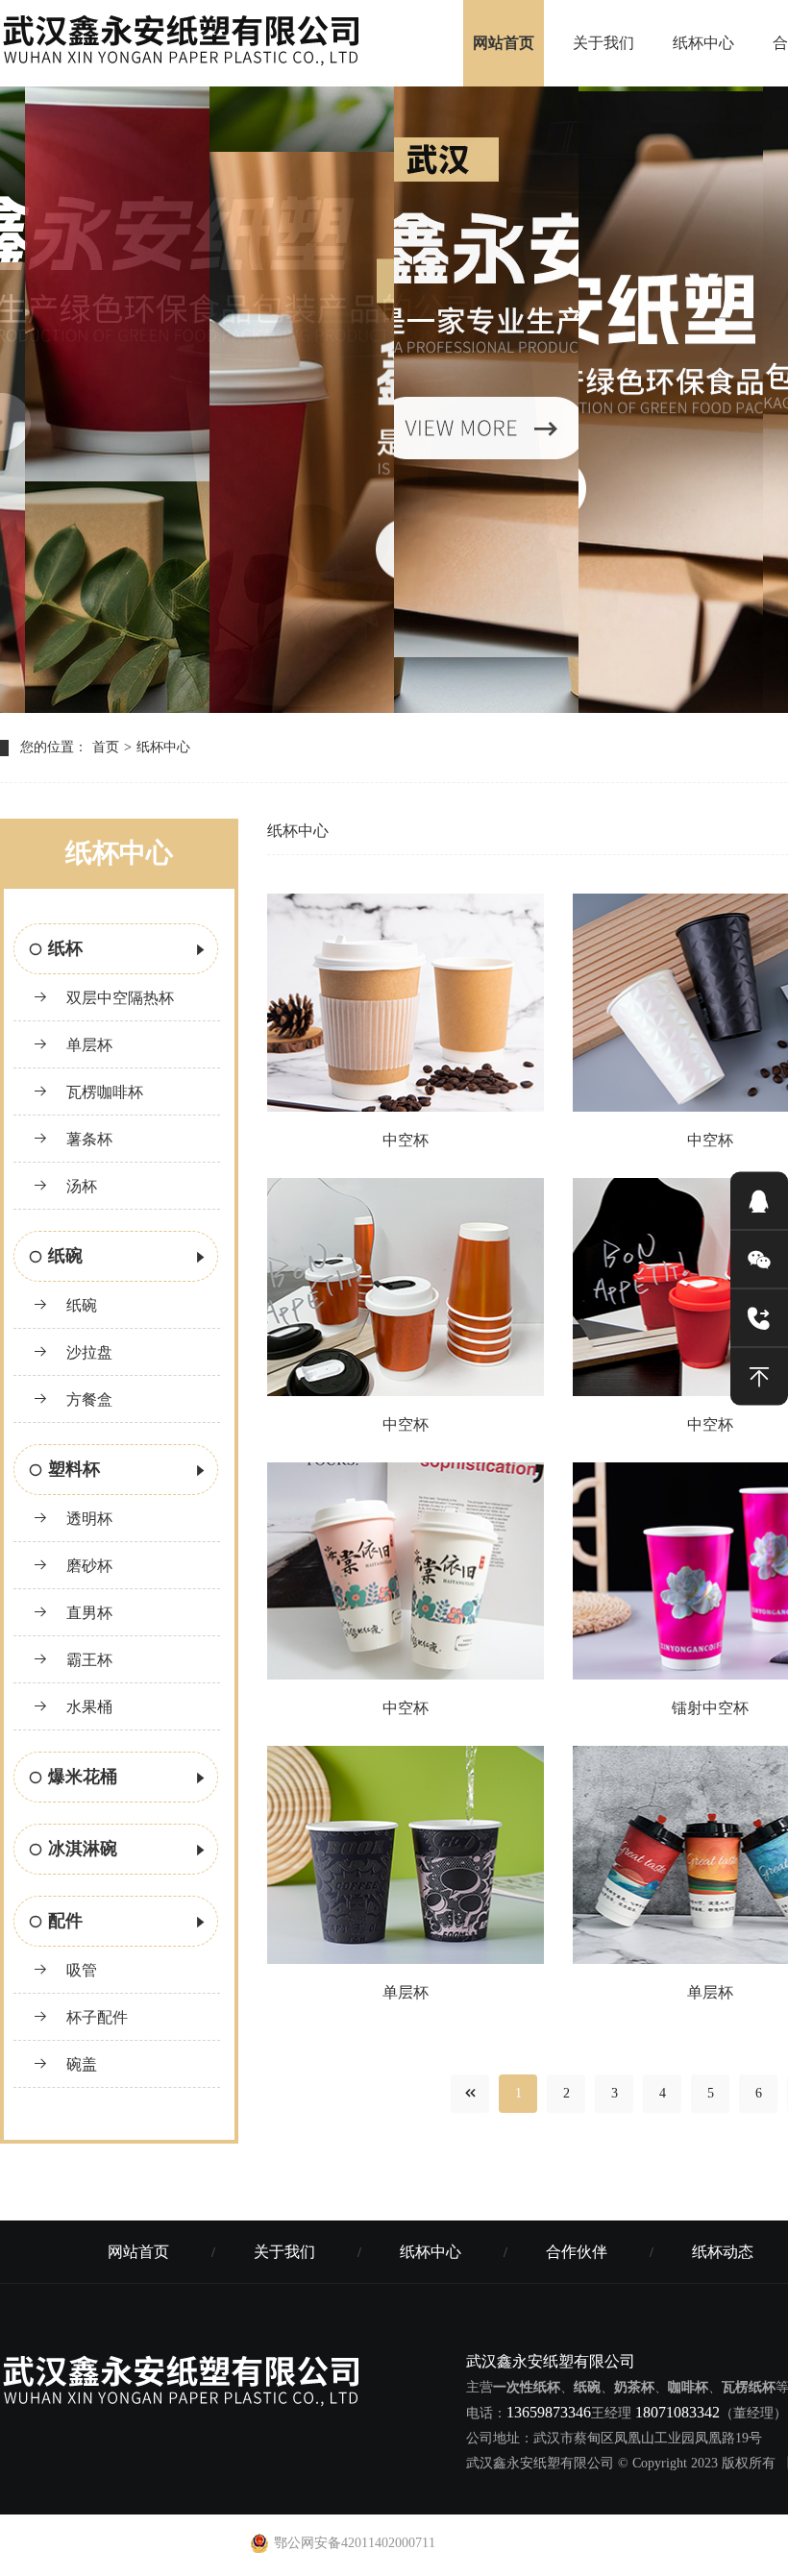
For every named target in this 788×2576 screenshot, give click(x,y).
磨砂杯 (87, 1566)
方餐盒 (87, 1399)
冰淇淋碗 (83, 1849)
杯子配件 (95, 2017)
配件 (65, 1921)
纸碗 (65, 1256)
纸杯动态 (723, 2252)
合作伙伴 (577, 2252)
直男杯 (87, 1613)
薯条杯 (87, 1139)
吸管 (80, 1970)
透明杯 (87, 1519)
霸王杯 (87, 1660)
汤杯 (80, 1186)
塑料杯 (74, 1469)
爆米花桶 (83, 1777)
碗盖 (80, 2064)
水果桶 (87, 1707)
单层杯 (87, 1045)
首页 (106, 747)
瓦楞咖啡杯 (103, 1092)
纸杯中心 (703, 43)
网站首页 (504, 43)
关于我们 (603, 43)
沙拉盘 (87, 1352)
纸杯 (65, 948)
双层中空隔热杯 (118, 998)
